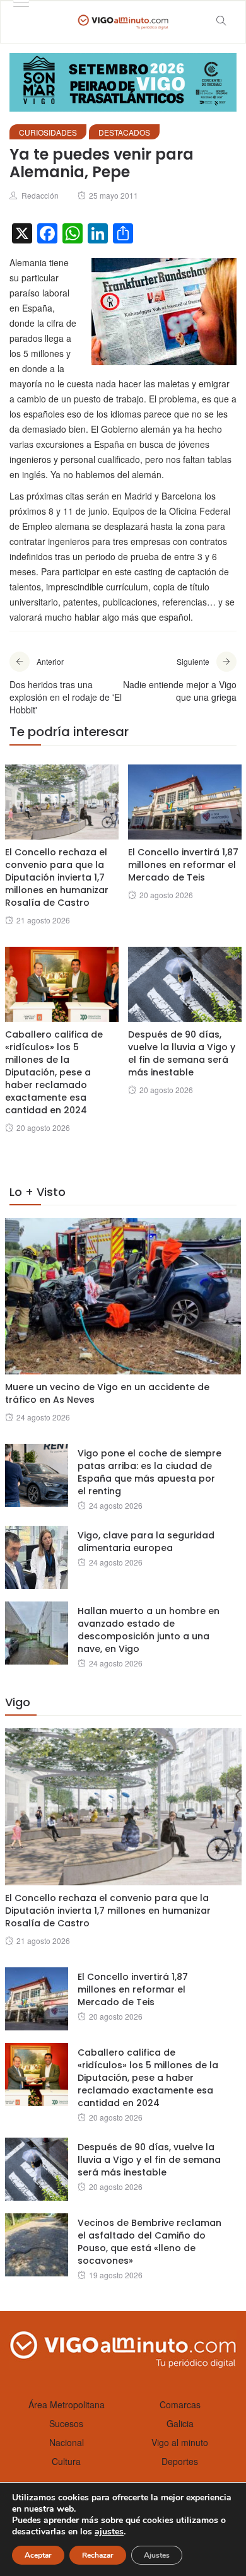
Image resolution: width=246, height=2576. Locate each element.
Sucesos (66, 2423)
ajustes (109, 2532)
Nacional (67, 2442)
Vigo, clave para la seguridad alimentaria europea (146, 1542)
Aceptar (38, 2555)
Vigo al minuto (180, 2442)
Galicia (180, 2423)
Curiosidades (48, 132)
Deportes (180, 2461)
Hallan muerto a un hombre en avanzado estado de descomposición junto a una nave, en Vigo (149, 1630)
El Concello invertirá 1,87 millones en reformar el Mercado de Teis (183, 865)
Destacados (124, 132)
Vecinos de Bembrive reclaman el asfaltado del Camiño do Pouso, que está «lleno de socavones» (149, 2242)
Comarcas (180, 2404)
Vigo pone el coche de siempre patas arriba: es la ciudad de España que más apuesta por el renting (149, 1472)
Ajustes (157, 2555)
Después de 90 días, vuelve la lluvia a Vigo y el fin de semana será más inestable (182, 1053)
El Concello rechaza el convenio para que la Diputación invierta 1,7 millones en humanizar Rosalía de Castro (57, 877)
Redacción (40, 195)
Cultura (66, 2461)
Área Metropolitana (67, 2404)
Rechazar (98, 2555)
